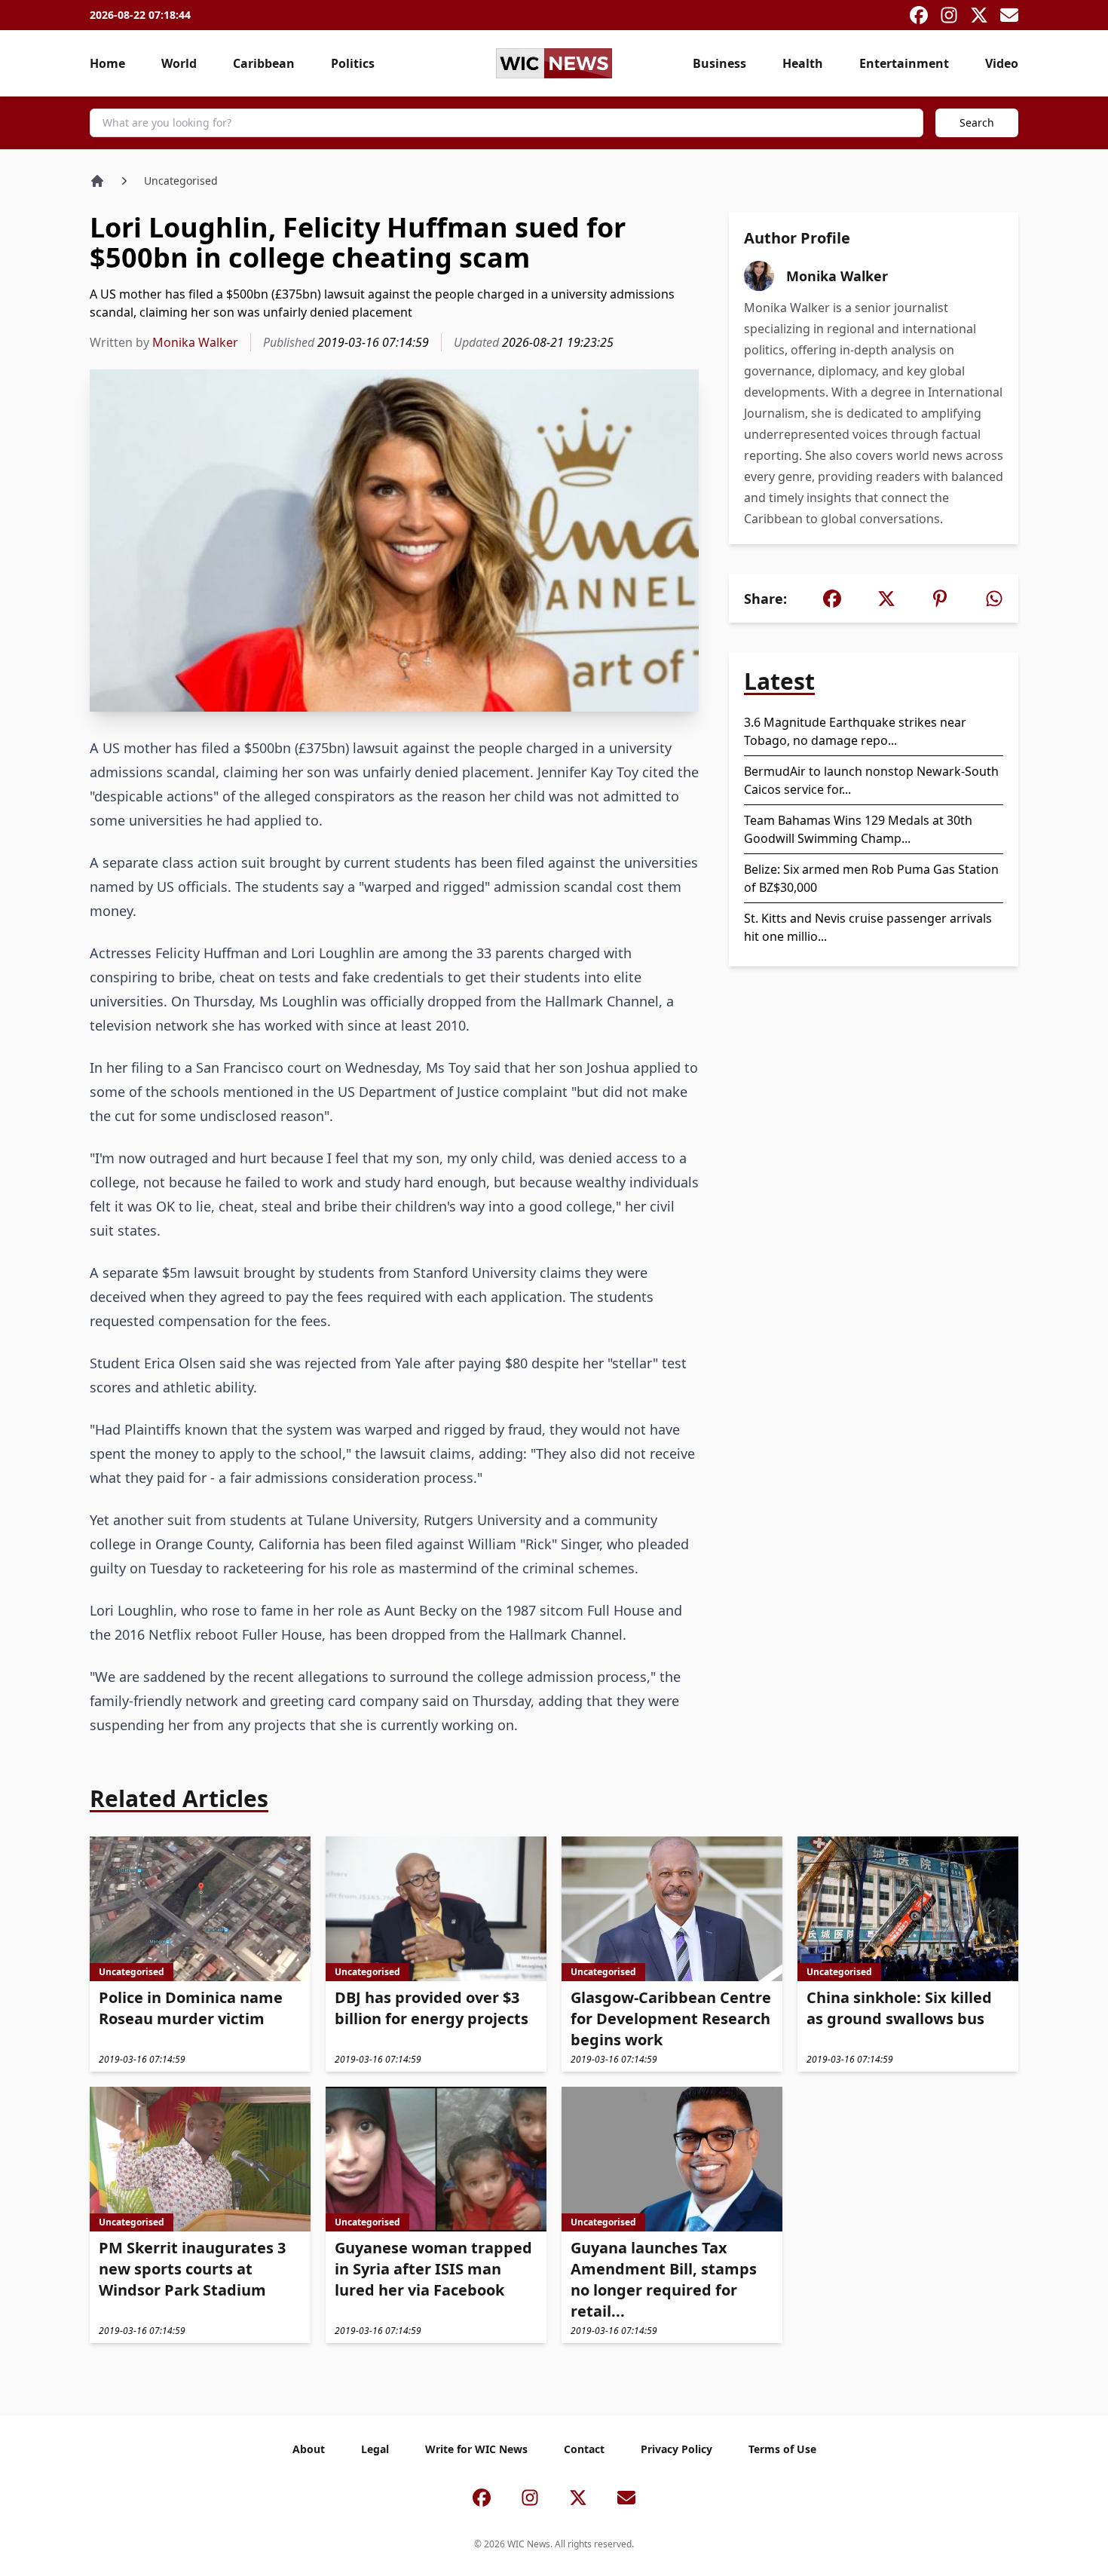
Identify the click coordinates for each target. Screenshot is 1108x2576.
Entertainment (904, 63)
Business (719, 63)
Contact (584, 2449)
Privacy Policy (676, 2449)
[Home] (97, 181)
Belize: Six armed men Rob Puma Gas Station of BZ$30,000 (871, 878)
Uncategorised (181, 181)
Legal (375, 2449)
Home (107, 63)
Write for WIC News (476, 2449)
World (179, 63)
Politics (353, 63)
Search (977, 123)
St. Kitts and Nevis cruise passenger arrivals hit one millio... (868, 927)
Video (1002, 63)
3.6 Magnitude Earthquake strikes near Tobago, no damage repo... (855, 731)
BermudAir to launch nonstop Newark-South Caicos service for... (871, 780)
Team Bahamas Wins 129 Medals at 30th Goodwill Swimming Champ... (858, 829)
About (309, 2449)
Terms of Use (782, 2449)
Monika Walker (195, 342)
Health (803, 63)
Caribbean (264, 63)
